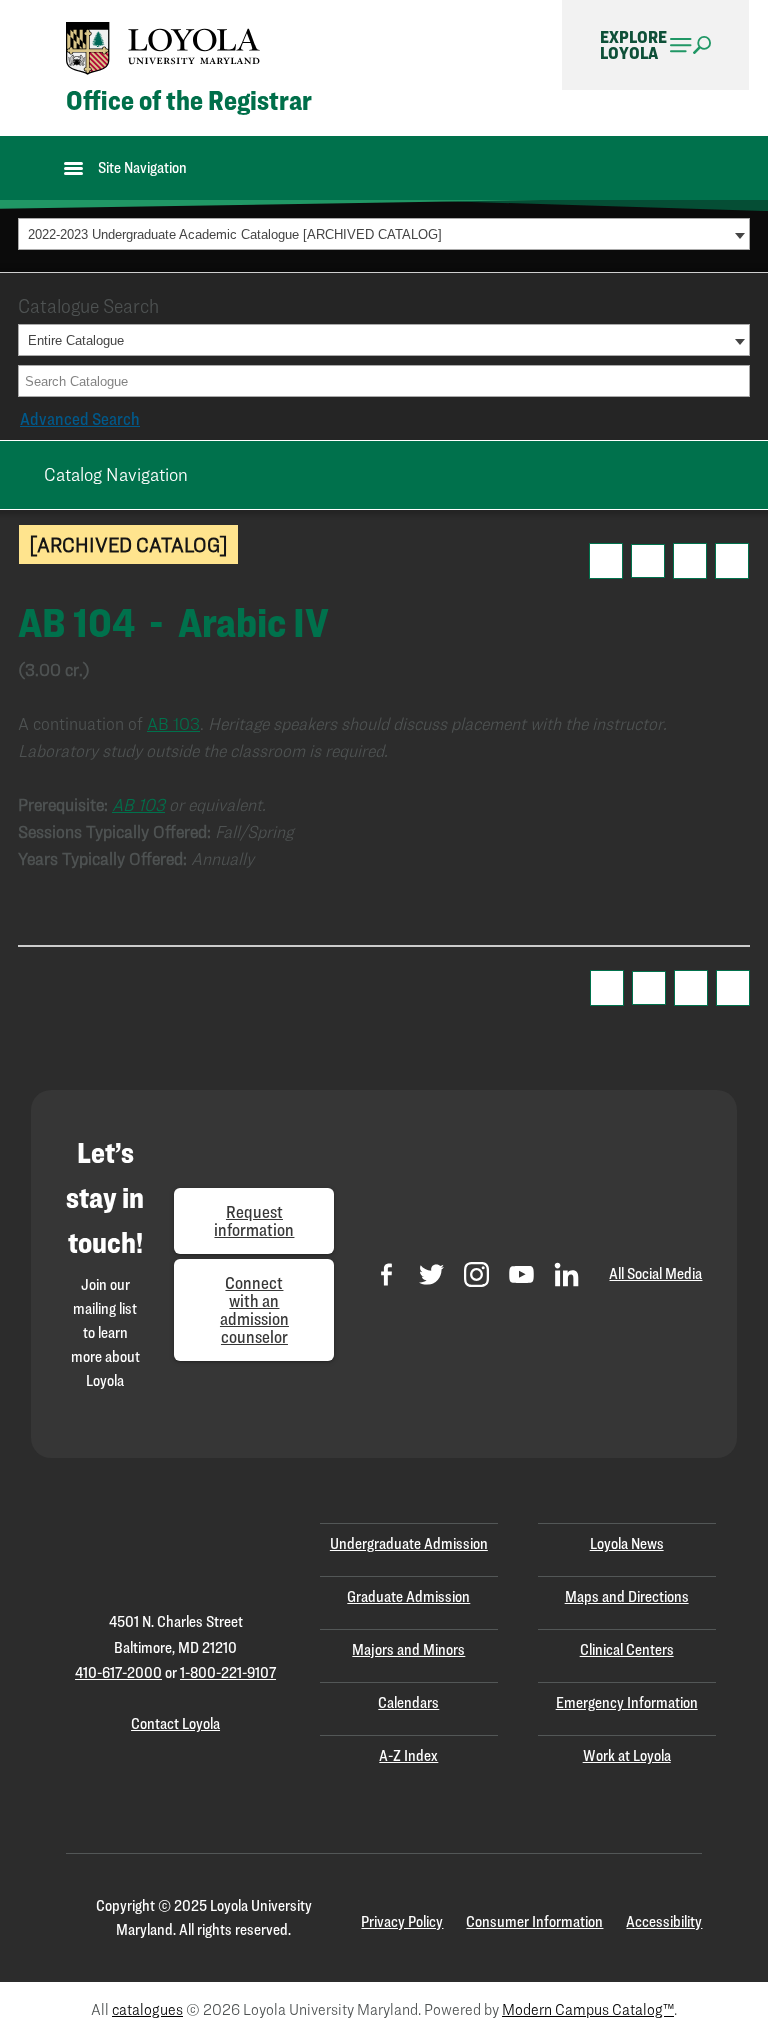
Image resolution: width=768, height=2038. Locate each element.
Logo (163, 48)
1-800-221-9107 (228, 1672)
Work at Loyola (627, 1755)
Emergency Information (627, 1702)
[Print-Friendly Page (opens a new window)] (690, 561)
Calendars (408, 1702)
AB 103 (173, 723)
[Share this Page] (648, 561)
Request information (254, 1220)
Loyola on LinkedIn (566, 1274)
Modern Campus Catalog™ (588, 2009)
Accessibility (664, 1921)
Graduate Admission (408, 1596)
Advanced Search (80, 418)
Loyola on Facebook (386, 1274)
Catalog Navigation (116, 474)
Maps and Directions (627, 1596)
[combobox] (384, 234)
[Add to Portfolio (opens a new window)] (606, 561)
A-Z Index (408, 1755)
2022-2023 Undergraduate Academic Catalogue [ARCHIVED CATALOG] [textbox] (235, 234)
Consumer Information (534, 1921)
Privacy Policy (402, 1921)
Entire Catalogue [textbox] (76, 340)
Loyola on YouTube (521, 1274)
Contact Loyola (175, 1723)
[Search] (736, 381)
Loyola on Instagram (476, 1274)
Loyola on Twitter (431, 1274)
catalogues (147, 2009)
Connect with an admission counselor (254, 1309)
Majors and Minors (408, 1649)
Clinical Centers (627, 1649)
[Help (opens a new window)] (732, 561)
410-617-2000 (118, 1672)
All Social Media (655, 1273)
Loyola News (627, 1543)
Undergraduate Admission (409, 1543)
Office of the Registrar (189, 100)
